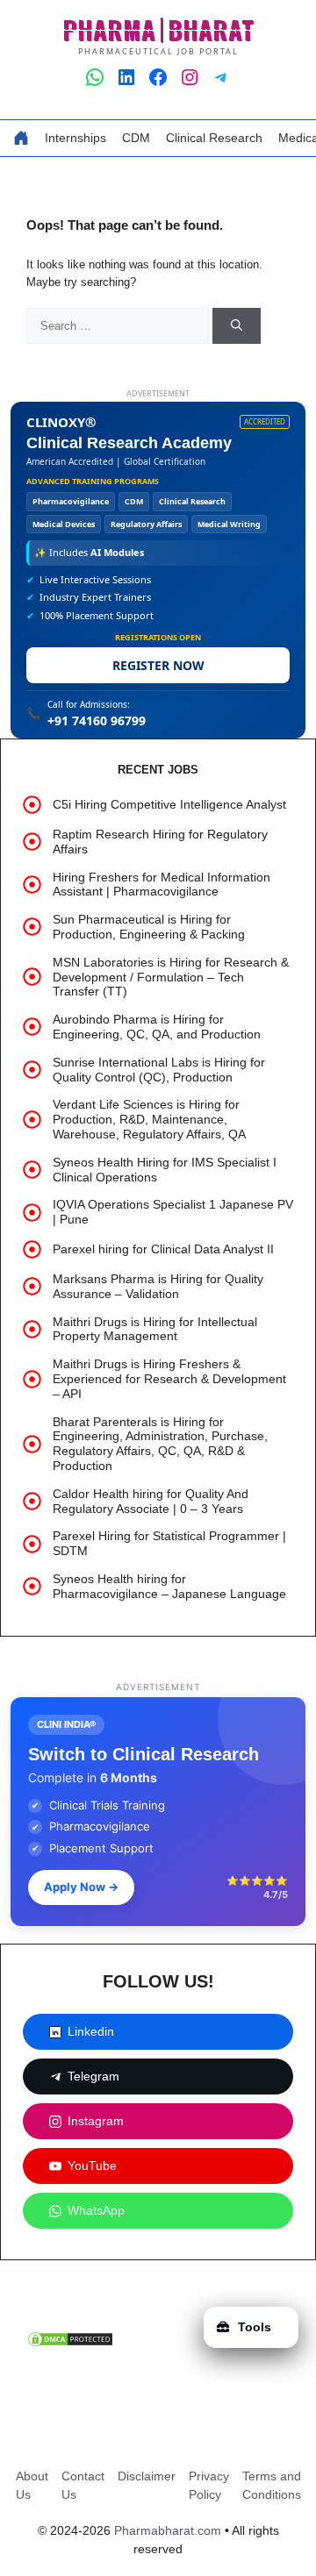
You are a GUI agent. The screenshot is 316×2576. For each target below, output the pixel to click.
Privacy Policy (209, 2485)
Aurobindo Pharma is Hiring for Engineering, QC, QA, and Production (157, 1027)
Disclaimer (147, 2476)
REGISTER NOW (158, 665)
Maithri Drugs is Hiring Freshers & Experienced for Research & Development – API (169, 1379)
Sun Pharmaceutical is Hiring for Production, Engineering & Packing (149, 927)
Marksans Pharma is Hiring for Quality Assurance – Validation (158, 1286)
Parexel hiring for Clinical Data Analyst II (163, 1249)
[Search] (237, 326)
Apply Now (81, 1887)
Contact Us (83, 2485)
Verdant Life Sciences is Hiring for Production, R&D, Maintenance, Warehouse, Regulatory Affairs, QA (149, 1119)
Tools (255, 2327)
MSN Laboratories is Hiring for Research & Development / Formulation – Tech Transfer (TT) (171, 977)
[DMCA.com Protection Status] (70, 2344)
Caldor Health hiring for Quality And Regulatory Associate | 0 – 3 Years (151, 1501)
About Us (32, 2485)
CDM (136, 138)
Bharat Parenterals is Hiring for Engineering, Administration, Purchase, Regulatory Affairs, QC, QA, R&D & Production (160, 1444)
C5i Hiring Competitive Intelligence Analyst (169, 804)
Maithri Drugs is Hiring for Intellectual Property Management (155, 1329)
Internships (75, 138)
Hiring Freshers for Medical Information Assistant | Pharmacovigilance (162, 885)
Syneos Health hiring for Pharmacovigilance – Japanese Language (169, 1586)
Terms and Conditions (272, 2485)
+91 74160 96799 (97, 721)
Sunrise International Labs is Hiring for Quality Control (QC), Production (159, 1070)
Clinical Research (214, 138)
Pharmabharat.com (168, 2530)
